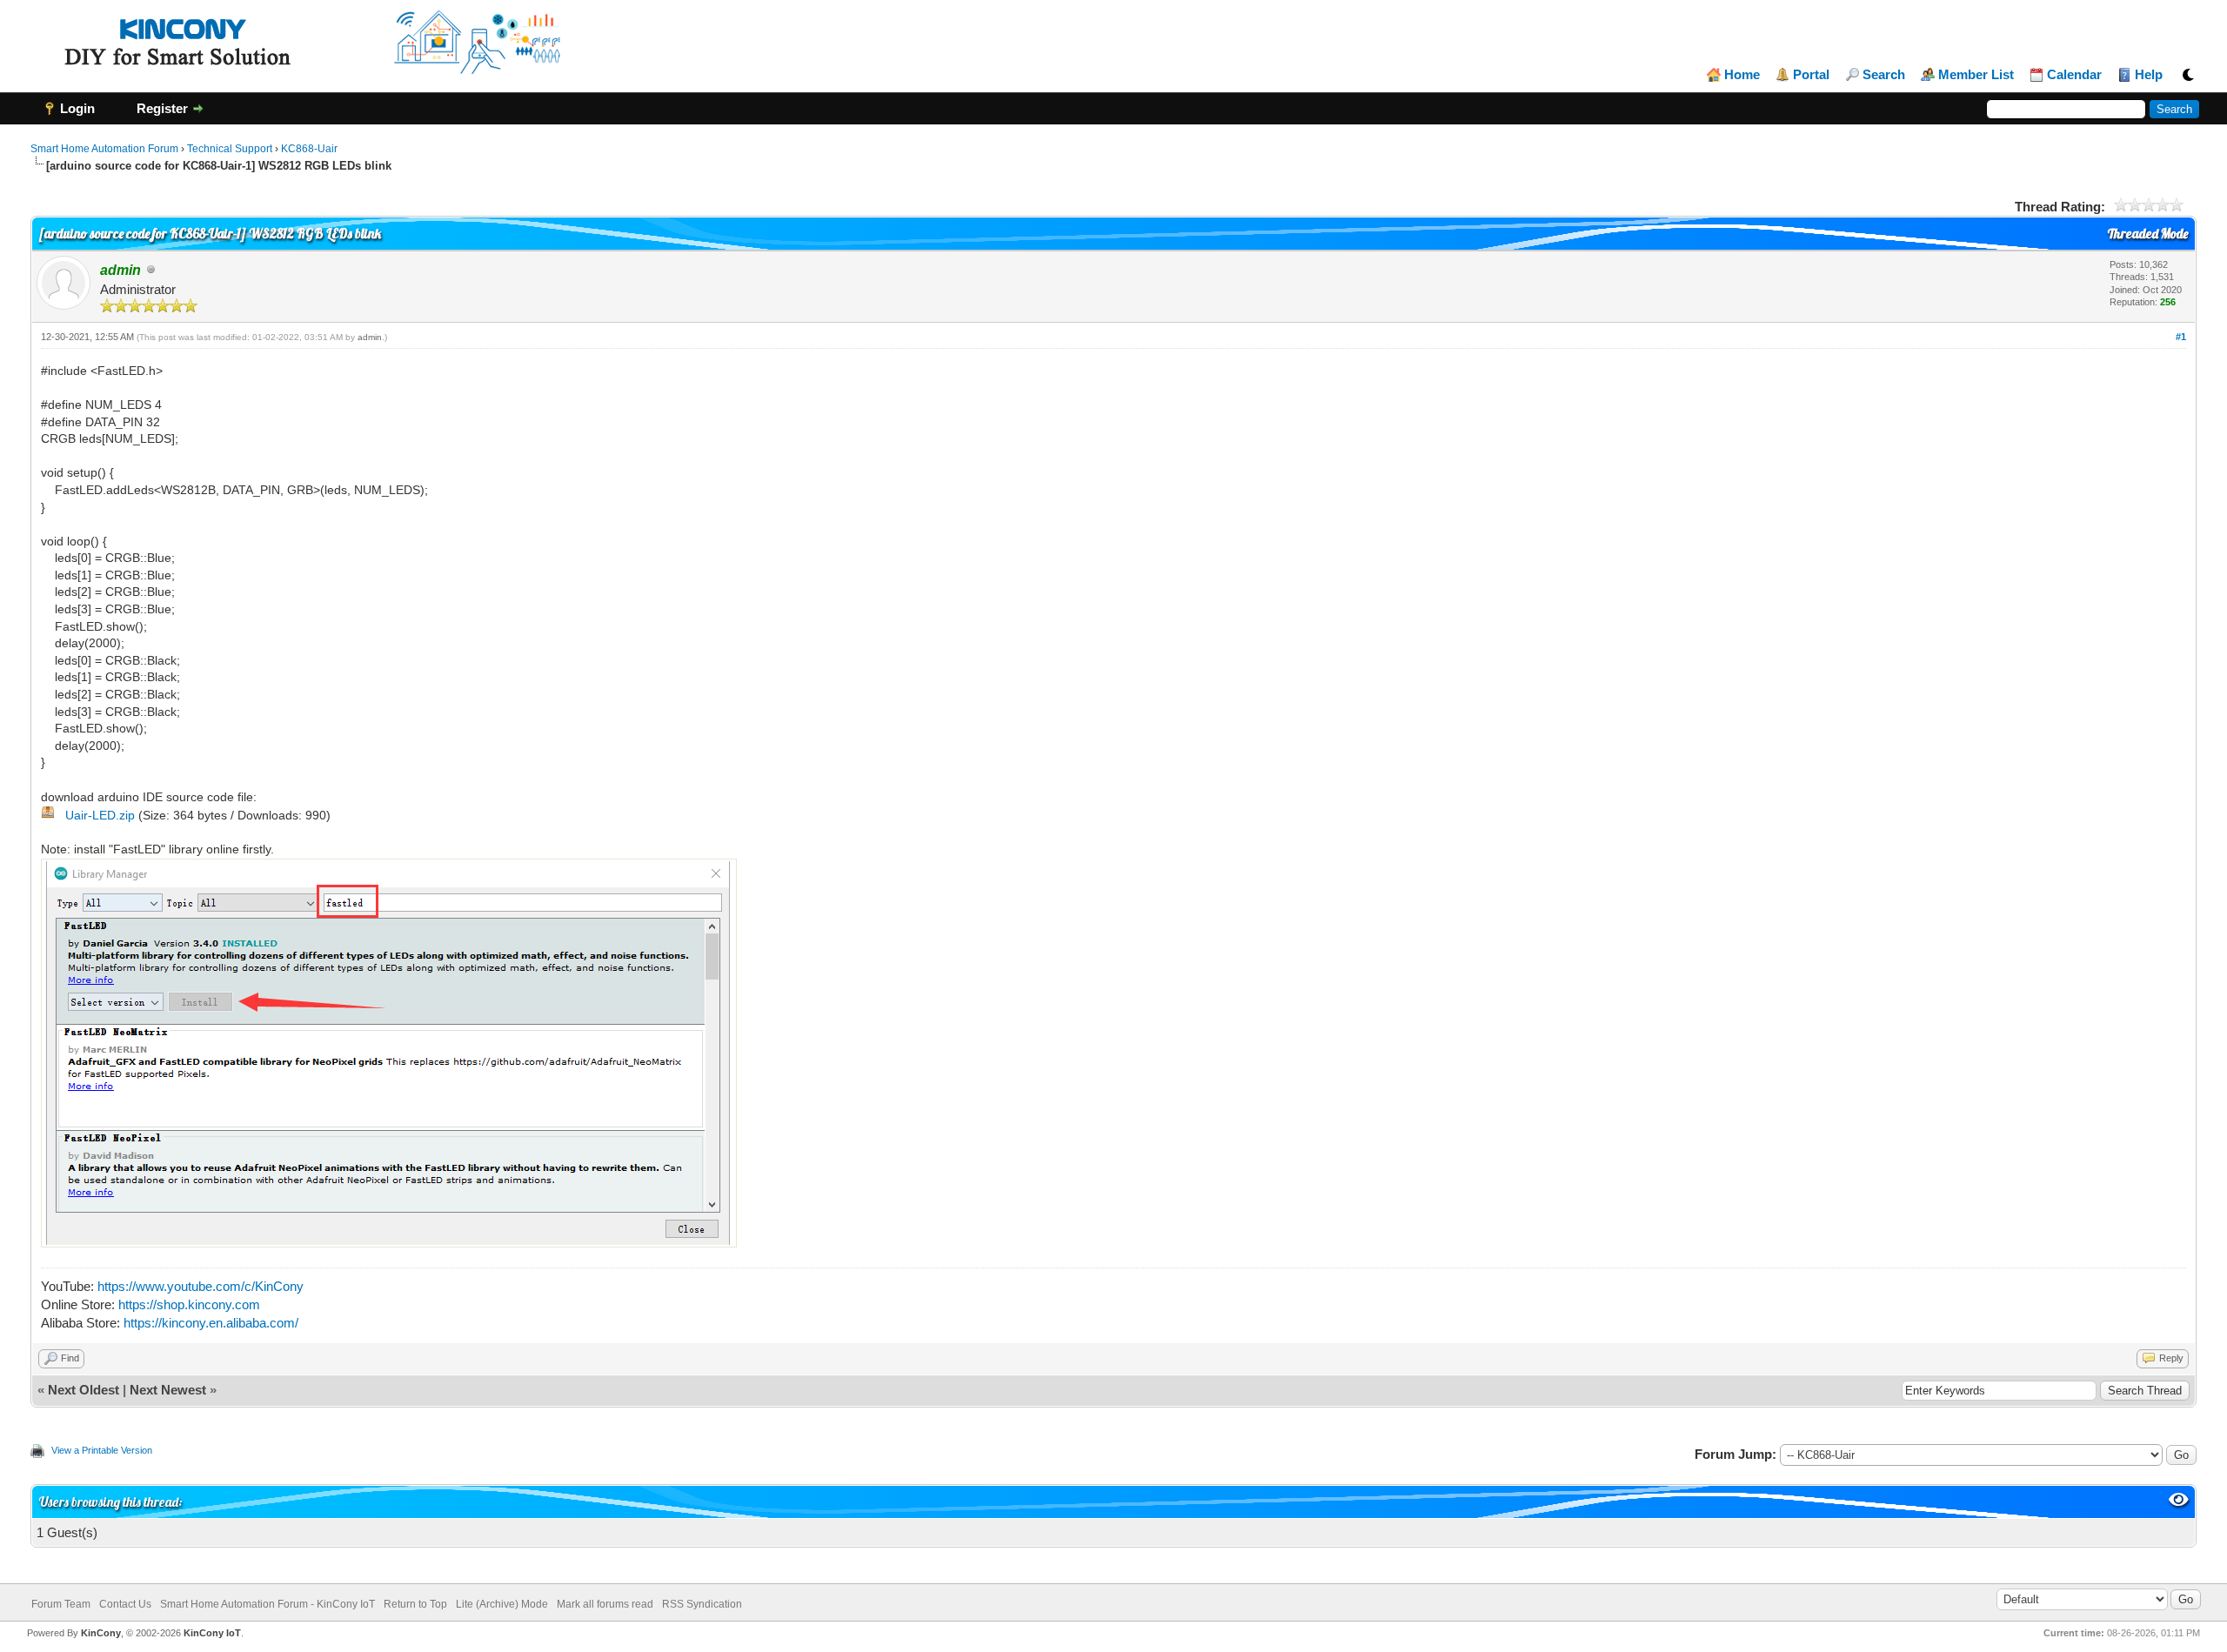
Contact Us (125, 1604)
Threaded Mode (2148, 234)
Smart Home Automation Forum (104, 149)
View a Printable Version (102, 1450)
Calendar (2074, 75)
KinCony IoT (212, 1633)
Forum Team (61, 1604)
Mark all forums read (605, 1604)
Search (1884, 75)
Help (2149, 75)
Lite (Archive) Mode (502, 1604)
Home (1742, 75)
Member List (1976, 75)
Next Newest (168, 1390)
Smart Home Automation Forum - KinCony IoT (268, 1604)
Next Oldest (84, 1390)
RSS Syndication (702, 1604)
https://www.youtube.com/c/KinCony (201, 1286)
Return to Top (415, 1604)
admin (370, 337)
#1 (2181, 337)
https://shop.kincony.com (189, 1304)
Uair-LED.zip (100, 815)
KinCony (101, 1633)
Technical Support (230, 149)
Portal (1811, 75)
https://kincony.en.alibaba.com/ (211, 1323)
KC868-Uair (309, 149)
